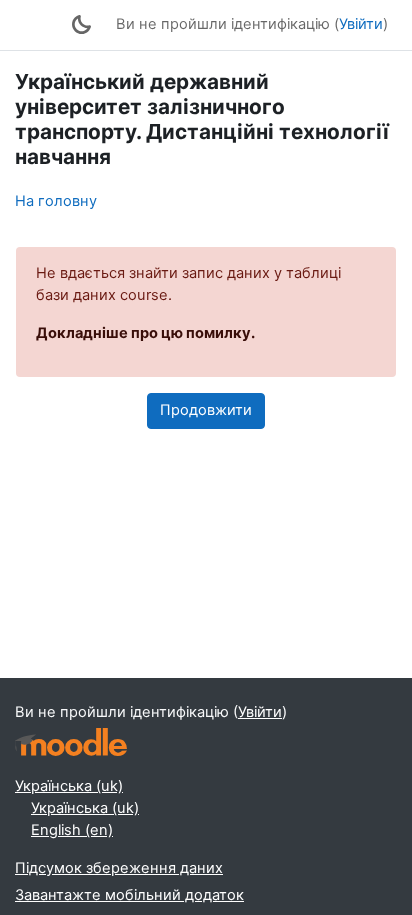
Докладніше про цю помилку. (145, 333)
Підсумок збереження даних (119, 868)
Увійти (361, 24)
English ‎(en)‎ (72, 830)
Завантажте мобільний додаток (129, 895)
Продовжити (206, 410)
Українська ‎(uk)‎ (69, 786)
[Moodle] (71, 742)
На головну (56, 201)
